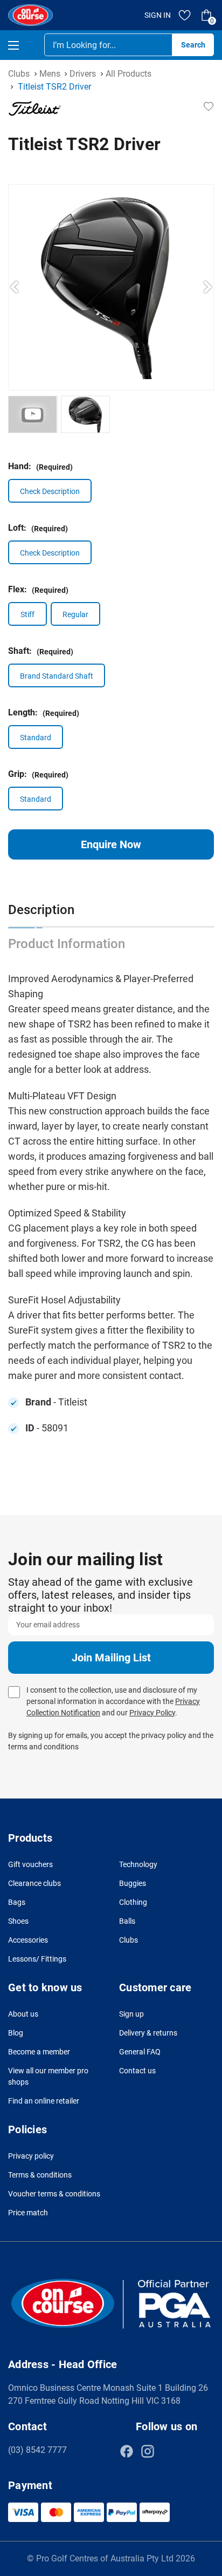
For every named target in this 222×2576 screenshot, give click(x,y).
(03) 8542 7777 (37, 2450)
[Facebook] (127, 2451)
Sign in (158, 15)
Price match (28, 2213)
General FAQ (140, 2052)
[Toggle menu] (23, 45)
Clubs (19, 74)
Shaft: (41, 651)
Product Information (67, 944)
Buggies (133, 1883)
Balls (127, 1921)
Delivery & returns (148, 2033)
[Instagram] (148, 2451)
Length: (44, 712)
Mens (50, 74)
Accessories (28, 1940)
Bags (17, 1902)
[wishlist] (185, 15)
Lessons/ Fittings (37, 1959)
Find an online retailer (44, 2101)
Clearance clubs (34, 1883)
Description (41, 910)
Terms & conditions (40, 2175)
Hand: (40, 466)
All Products (129, 74)
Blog (16, 2033)
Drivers (83, 74)
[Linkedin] (169, 2451)
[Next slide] (207, 287)
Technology (138, 1864)
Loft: (38, 528)
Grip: (38, 774)
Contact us (137, 2071)
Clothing (133, 1902)
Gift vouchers (30, 1864)
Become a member (39, 2052)
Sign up (131, 2014)
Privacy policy (31, 2156)
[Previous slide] (15, 287)
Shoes (18, 1921)
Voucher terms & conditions (54, 2194)
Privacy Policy (152, 1713)
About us (23, 2014)
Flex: (38, 589)
